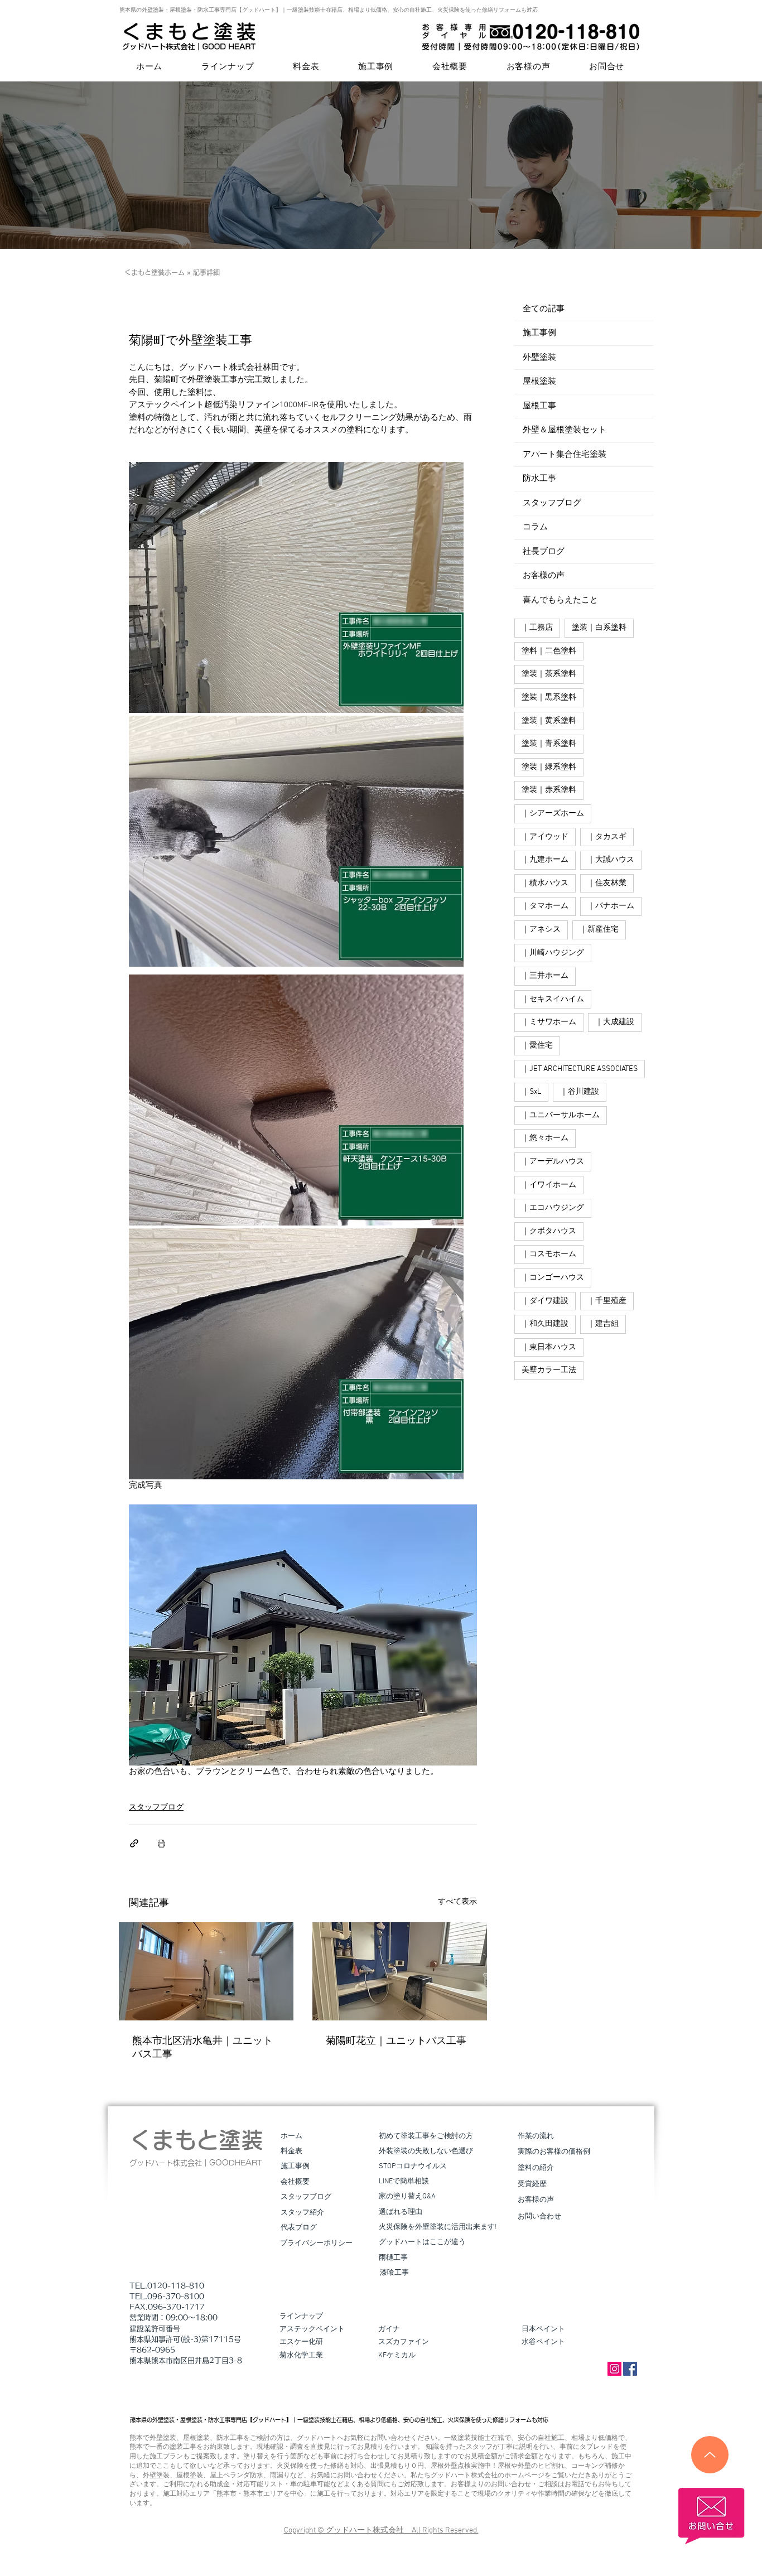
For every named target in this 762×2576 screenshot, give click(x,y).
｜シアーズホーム (553, 814)
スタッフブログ (156, 1808)
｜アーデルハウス (553, 1162)
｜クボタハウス (549, 1231)
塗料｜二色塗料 (549, 651)
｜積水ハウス (545, 883)
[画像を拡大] (296, 587)
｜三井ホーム (545, 976)
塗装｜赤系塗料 (549, 790)
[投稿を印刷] (161, 1843)
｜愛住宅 (537, 1046)
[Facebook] (630, 2369)
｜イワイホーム (549, 1185)
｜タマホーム (545, 906)
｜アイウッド (545, 837)
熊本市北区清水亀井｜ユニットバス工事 (202, 2048)
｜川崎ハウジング (553, 953)
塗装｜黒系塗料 (549, 698)
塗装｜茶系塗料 (549, 674)
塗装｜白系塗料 (599, 628)
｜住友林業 (607, 883)
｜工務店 (537, 628)
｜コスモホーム (549, 1254)
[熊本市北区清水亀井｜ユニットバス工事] (206, 1971)
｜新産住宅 (599, 930)
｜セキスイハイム (553, 999)
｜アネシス (541, 930)
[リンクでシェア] (134, 1843)
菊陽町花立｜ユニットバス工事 (396, 2041)
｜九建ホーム (545, 860)
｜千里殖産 (607, 1301)
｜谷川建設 (580, 1092)
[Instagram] (614, 2369)
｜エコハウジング (553, 1208)
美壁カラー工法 (549, 1370)
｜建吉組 (603, 1324)
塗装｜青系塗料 (549, 744)
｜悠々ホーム (545, 1138)
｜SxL (531, 1092)
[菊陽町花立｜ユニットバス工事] (400, 1971)
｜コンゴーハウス (553, 1278)
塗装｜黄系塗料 (549, 721)
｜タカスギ (607, 837)
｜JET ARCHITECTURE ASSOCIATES (580, 1069)
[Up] (710, 2455)
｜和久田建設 (545, 1324)
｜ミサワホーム (549, 1022)
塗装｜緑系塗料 (549, 767)
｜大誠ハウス (611, 860)
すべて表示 (457, 1902)
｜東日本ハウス (549, 1347)
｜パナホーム (611, 906)
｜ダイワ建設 (545, 1301)
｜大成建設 (615, 1022)
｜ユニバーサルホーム (561, 1115)
